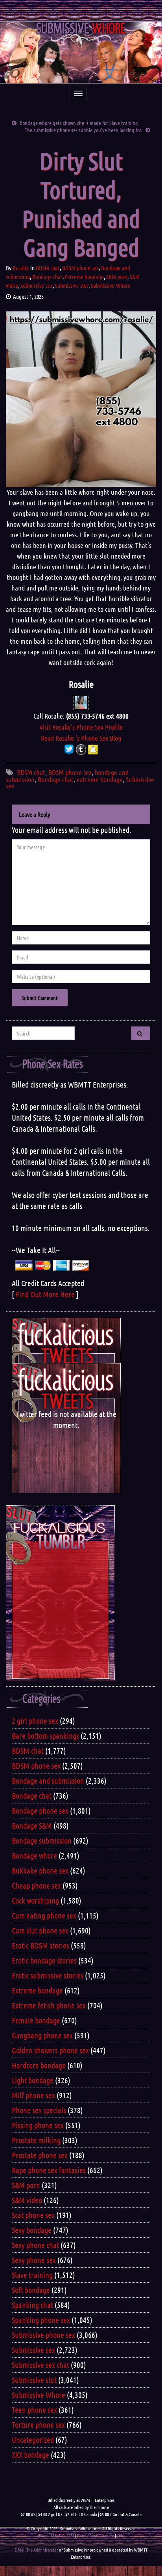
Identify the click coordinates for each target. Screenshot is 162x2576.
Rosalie (21, 268)
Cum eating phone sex (44, 1915)
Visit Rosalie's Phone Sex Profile (81, 727)
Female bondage (36, 2020)
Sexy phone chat (35, 2245)
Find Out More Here (45, 1294)
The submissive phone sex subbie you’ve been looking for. (84, 130)
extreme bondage (100, 779)
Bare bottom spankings (45, 1736)
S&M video (27, 2200)
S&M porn (117, 277)
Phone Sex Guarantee (96, 2535)
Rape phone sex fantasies (49, 2170)
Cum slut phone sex (40, 1930)
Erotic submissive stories (48, 1975)
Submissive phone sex (43, 2335)
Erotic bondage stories (44, 1960)
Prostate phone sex (40, 2155)
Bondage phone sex (40, 1810)
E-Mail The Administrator (36, 2550)
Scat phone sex (33, 2215)
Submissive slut (72, 285)
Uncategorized (33, 2440)
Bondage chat (47, 277)
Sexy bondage (32, 2230)
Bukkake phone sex (40, 1870)
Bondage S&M (32, 1825)
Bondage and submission (48, 1781)
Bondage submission (42, 1840)
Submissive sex (37, 285)
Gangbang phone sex (42, 2035)
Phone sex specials (39, 2110)
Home (42, 2535)
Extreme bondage (84, 277)
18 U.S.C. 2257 (62, 2535)
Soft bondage (31, 2290)
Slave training (32, 2275)
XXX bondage (30, 2455)
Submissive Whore (111, 285)
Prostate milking (36, 2140)
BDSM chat (48, 268)
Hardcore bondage (39, 2065)
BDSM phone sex (80, 268)
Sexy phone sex (34, 2260)
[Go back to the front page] (81, 52)
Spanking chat (32, 2305)
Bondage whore (34, 1855)
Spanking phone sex (41, 2320)
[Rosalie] (81, 702)
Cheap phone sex (36, 1885)
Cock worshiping (35, 1900)
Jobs (121, 2535)
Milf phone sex (33, 2095)
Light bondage (33, 2080)
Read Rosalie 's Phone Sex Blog (81, 738)
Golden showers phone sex (50, 2050)
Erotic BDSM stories (40, 1945)
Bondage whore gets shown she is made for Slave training (79, 123)
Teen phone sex (34, 2410)
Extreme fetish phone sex (49, 2005)
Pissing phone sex (38, 2125)
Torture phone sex (38, 2425)
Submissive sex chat (40, 2365)
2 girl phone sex (35, 1721)
